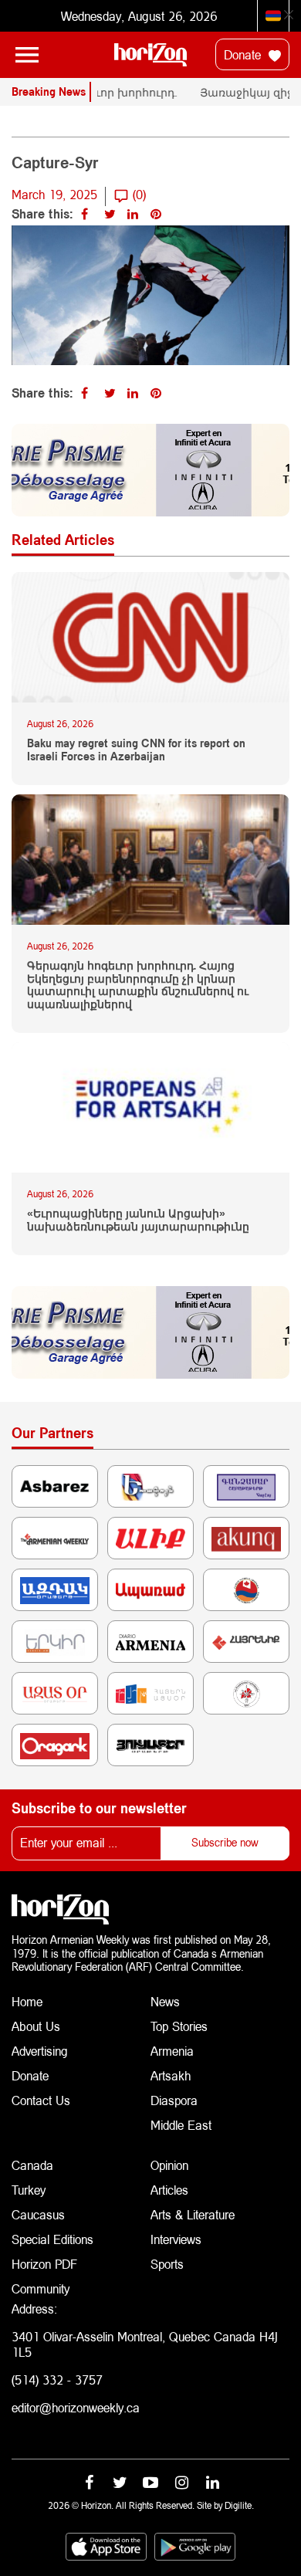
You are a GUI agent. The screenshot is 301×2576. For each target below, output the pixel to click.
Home (27, 2001)
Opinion (169, 2165)
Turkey (29, 2190)
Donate (244, 54)
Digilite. (239, 2505)
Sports (167, 2264)
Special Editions (52, 2239)
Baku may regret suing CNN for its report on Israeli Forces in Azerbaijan (136, 750)
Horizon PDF (44, 2264)
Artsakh (171, 2075)
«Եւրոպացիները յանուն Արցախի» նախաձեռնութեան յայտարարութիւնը (138, 1220)
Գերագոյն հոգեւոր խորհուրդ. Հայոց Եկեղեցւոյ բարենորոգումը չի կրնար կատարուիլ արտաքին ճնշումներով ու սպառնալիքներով (138, 985)
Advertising (40, 2051)
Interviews (176, 2239)
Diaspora (174, 2100)
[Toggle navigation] (27, 55)
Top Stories (179, 2026)
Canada (32, 2165)
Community (41, 2288)
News (165, 2001)
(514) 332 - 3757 (57, 2380)
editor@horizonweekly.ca (76, 2407)
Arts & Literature (193, 2214)
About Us (36, 2026)
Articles (169, 2190)
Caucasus (38, 2214)
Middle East (181, 2125)
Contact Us (41, 2100)
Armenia (172, 2051)
